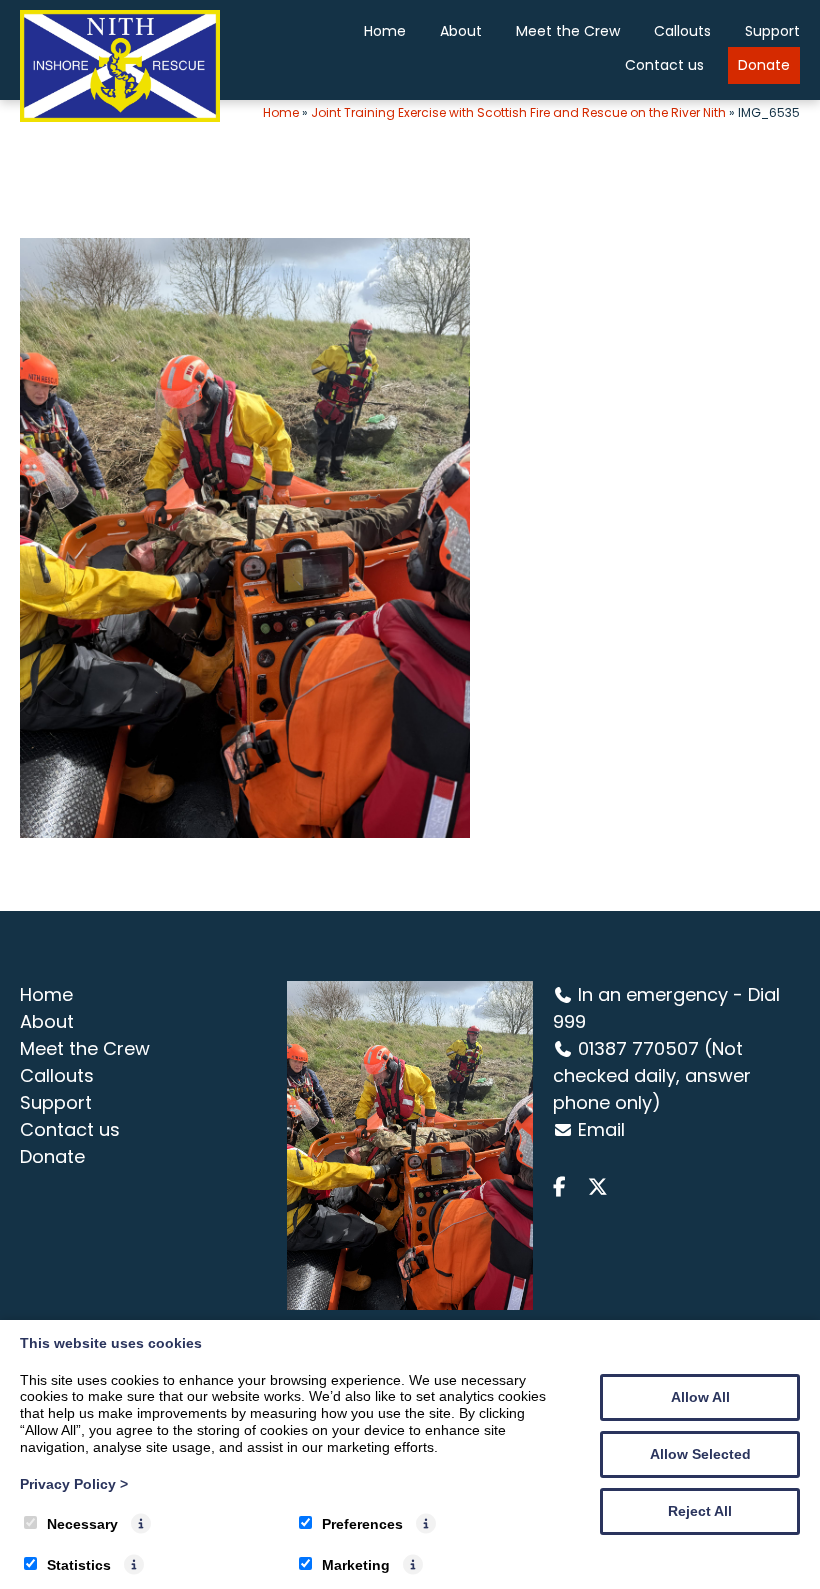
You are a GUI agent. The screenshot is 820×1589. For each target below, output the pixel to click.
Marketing (356, 1565)
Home (385, 31)
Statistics (79, 1565)
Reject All (700, 1511)
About (461, 31)
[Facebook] (568, 1187)
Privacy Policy (74, 1484)
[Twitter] (602, 1187)
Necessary (82, 1524)
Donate (764, 65)
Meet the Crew (568, 31)
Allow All (700, 1397)
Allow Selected (700, 1454)
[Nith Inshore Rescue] (120, 116)
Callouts (682, 31)
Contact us (664, 65)
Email (601, 1129)
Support (772, 31)
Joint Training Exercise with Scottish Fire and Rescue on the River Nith (518, 112)
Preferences (362, 1524)
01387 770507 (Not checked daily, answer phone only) (652, 1075)
